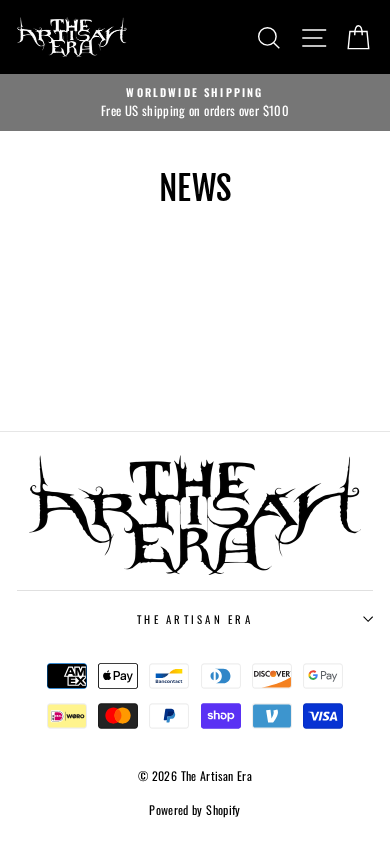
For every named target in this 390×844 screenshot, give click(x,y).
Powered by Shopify (195, 809)
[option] (195, 103)
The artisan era (195, 619)
